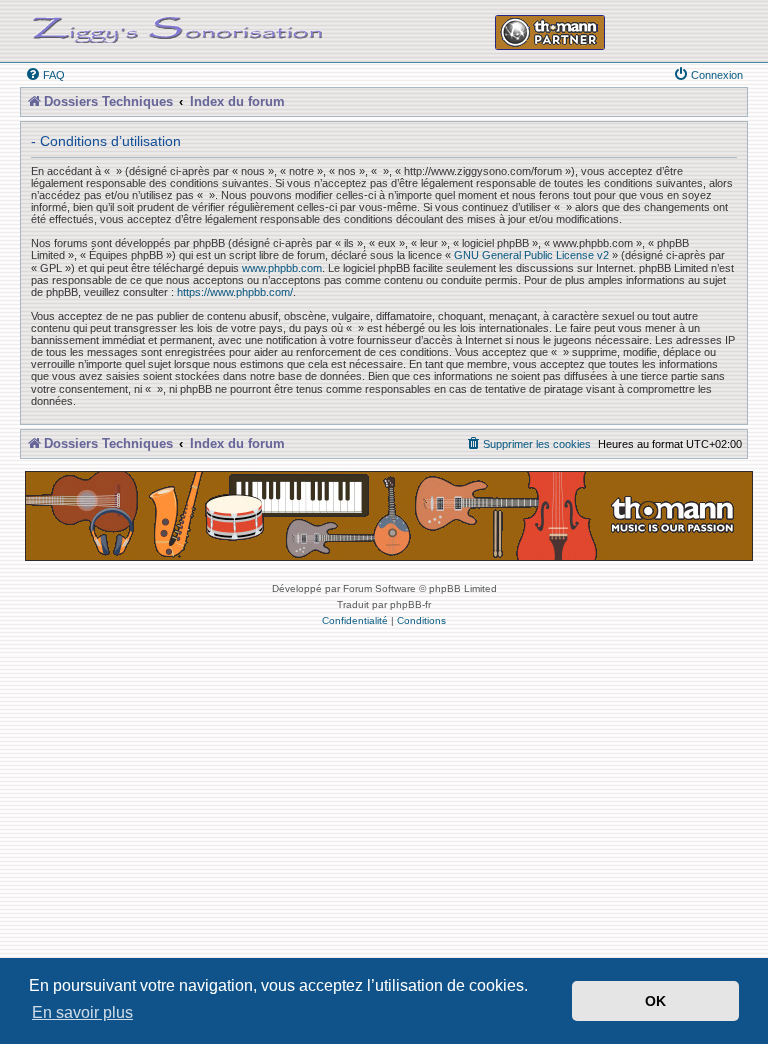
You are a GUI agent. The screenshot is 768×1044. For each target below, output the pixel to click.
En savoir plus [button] (82, 1012)
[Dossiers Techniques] (178, 26)
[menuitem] (45, 75)
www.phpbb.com (282, 268)
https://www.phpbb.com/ (235, 292)
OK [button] (655, 1001)
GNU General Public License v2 (531, 255)
